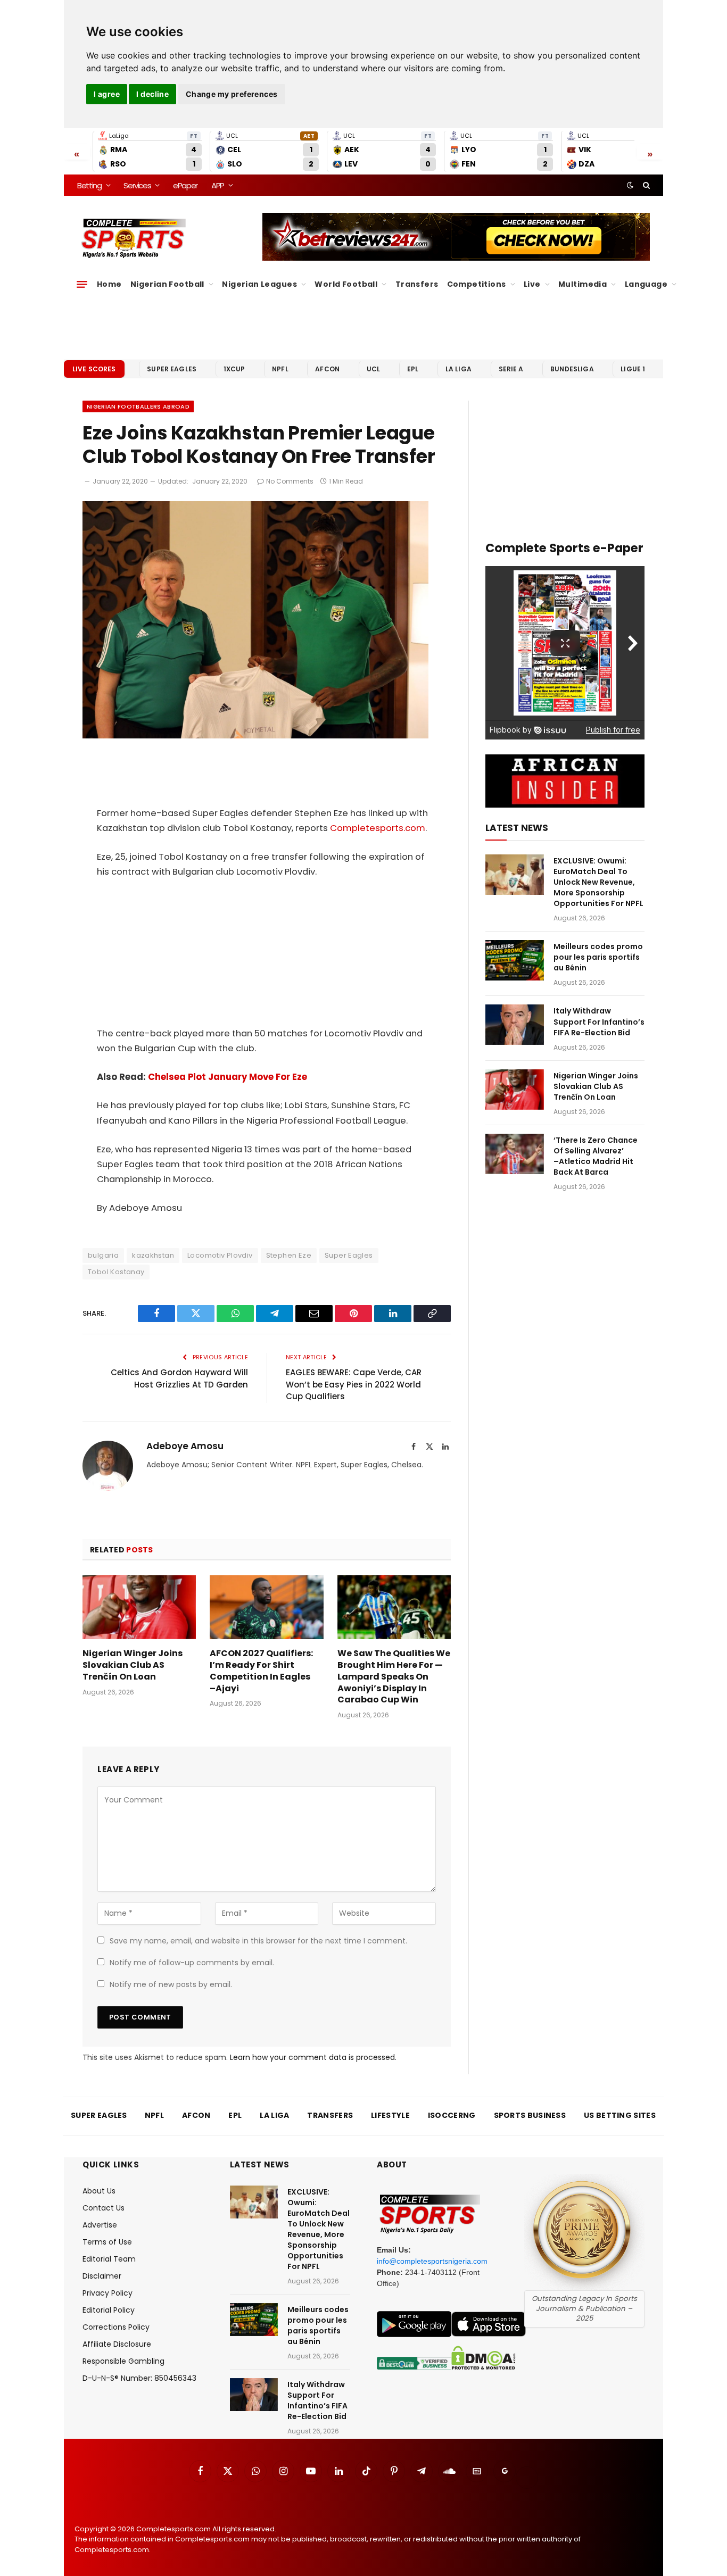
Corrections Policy (116, 2327)
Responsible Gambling (123, 2361)
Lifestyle (390, 2115)
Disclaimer (102, 2276)
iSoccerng (452, 2115)
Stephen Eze (289, 1255)
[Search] (645, 185)
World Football (346, 284)
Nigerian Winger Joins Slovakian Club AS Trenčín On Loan (133, 1665)
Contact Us (104, 2208)
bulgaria (103, 1255)
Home (109, 284)
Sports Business (530, 2115)
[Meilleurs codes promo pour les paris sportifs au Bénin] (515, 960)
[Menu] (82, 284)
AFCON (327, 369)
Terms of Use (107, 2242)
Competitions (477, 284)
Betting (89, 185)
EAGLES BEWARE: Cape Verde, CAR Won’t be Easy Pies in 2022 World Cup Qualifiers (354, 1384)
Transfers (417, 284)
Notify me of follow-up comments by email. (192, 1963)
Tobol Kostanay (116, 1272)
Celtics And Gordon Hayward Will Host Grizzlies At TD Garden (179, 1378)
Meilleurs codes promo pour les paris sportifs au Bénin (598, 957)
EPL (413, 369)
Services (137, 185)
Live (532, 284)
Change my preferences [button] (232, 94)
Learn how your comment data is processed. (313, 2057)
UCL (373, 369)
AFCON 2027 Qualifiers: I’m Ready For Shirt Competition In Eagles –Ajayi (261, 1671)
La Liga (458, 369)
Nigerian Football (167, 284)
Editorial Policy (109, 2310)
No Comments (290, 481)
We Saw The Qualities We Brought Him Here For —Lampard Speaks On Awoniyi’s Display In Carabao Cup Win (394, 1677)
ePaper (185, 185)
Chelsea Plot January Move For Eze (228, 1077)
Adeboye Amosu (185, 1446)
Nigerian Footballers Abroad (138, 406)
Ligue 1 (633, 369)
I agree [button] (107, 94)
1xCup (234, 369)
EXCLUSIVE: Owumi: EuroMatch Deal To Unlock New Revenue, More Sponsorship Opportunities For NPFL (598, 882)
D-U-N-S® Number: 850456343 (139, 2378)
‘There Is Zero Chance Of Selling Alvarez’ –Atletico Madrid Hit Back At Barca (596, 1156)
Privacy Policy (108, 2293)
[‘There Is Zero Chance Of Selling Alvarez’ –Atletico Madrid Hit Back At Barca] (515, 1154)
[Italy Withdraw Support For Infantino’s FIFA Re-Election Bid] (515, 1025)
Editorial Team (109, 2259)
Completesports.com (378, 828)
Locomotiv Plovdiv (220, 1255)
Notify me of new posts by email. (171, 1984)
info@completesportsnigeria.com (432, 2261)
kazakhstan (153, 1255)
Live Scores (94, 369)
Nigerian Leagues (259, 284)
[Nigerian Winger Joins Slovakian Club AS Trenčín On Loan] (139, 1607)
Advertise (100, 2225)
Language (646, 284)
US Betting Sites (620, 2115)
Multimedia (583, 284)
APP (218, 185)
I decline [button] (152, 94)
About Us (99, 2191)
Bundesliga (572, 369)
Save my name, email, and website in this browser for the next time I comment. (258, 1941)
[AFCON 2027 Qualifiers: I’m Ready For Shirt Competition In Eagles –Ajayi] (266, 1607)
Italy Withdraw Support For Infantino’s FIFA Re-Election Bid (599, 1021)
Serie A (511, 369)
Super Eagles (172, 369)
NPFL (280, 369)
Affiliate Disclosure (117, 2344)
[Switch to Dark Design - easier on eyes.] (630, 185)
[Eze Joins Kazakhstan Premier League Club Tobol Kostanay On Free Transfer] (255, 735)
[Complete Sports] (134, 238)
